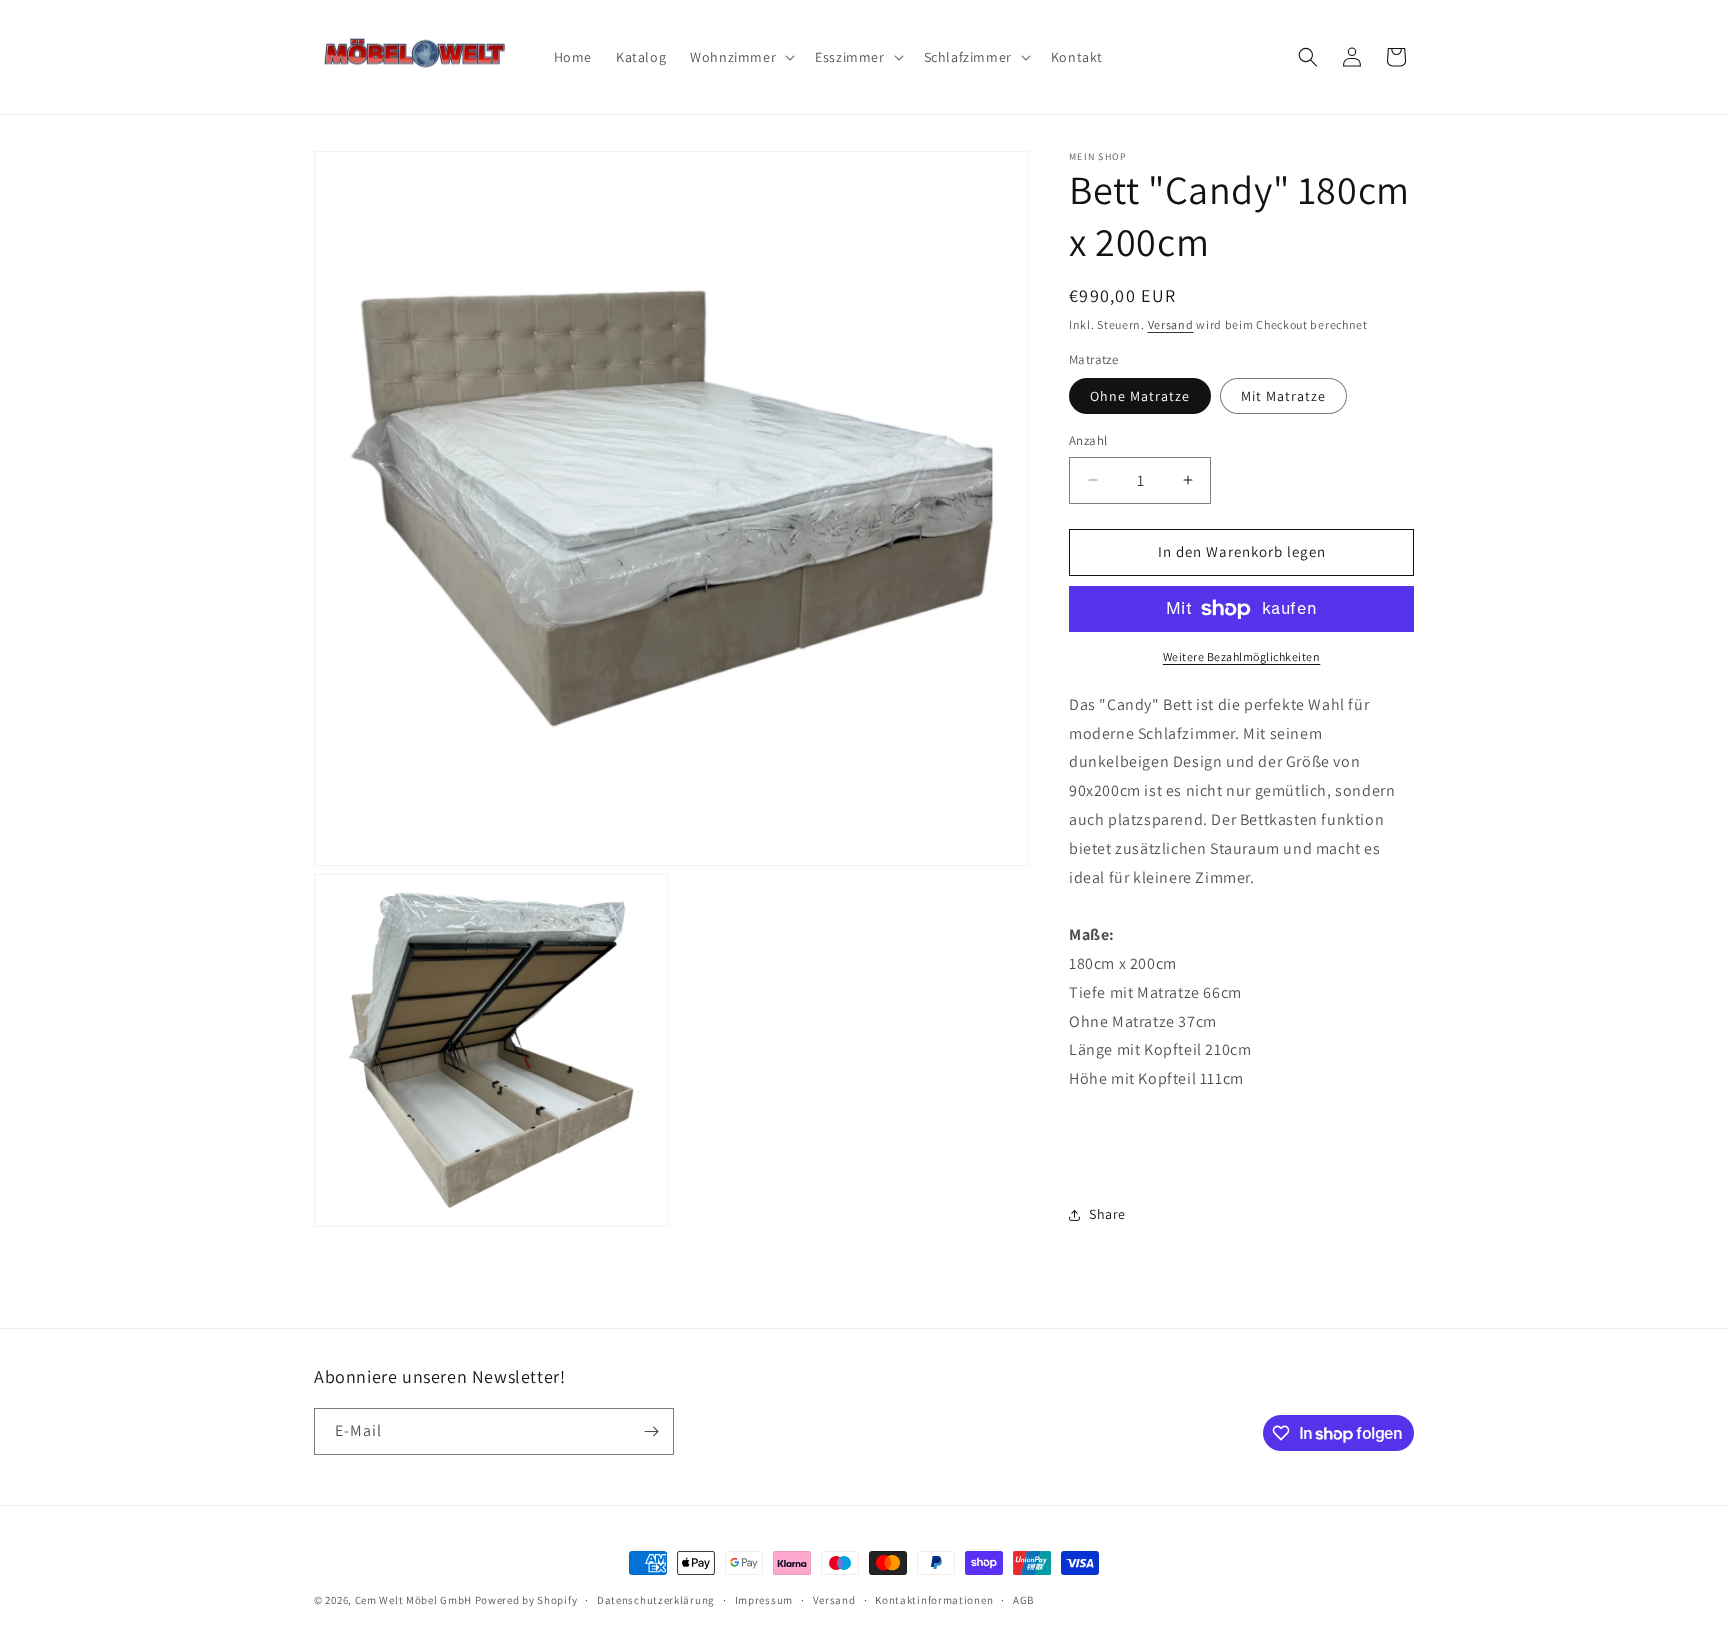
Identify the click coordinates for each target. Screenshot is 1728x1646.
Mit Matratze (1283, 396)
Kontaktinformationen (934, 1600)
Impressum (764, 1600)
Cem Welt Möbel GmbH (413, 1600)
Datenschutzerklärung (656, 1600)
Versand (1171, 324)
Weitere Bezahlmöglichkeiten (1242, 656)
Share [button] (1107, 1214)
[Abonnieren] (651, 1431)
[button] (740, 57)
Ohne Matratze (1140, 396)
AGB (1023, 1600)
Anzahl (1088, 440)
